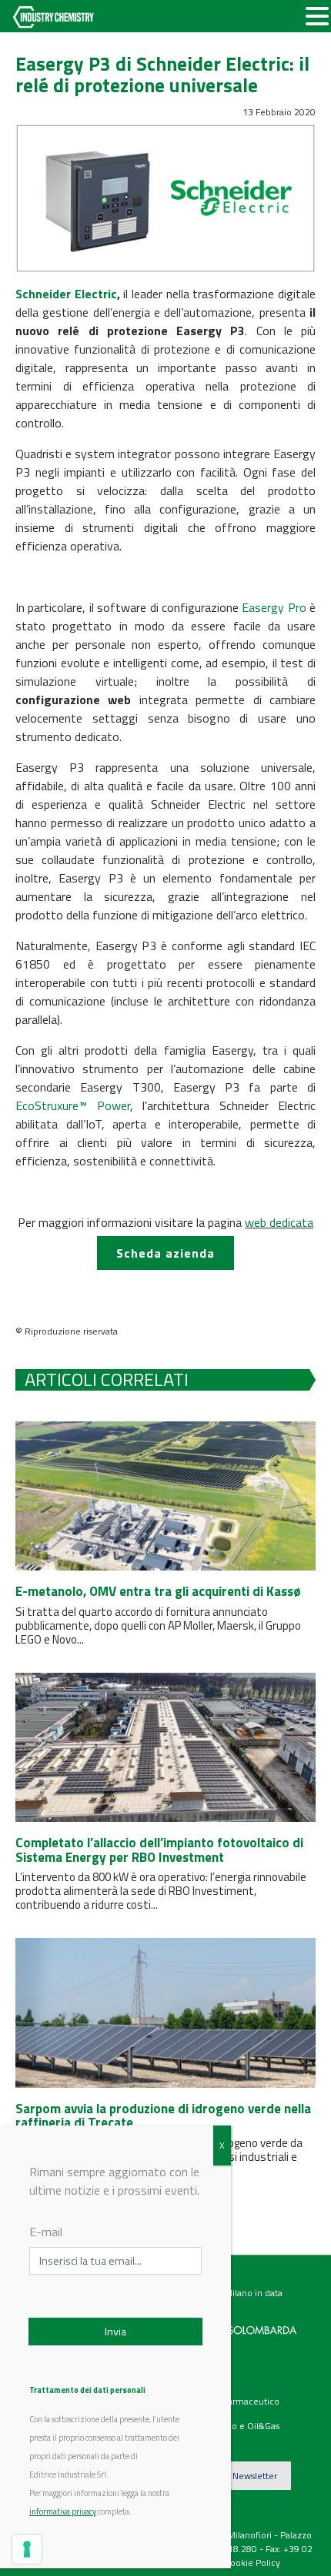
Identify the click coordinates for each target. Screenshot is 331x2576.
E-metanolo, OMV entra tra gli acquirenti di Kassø (158, 1591)
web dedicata (279, 1222)
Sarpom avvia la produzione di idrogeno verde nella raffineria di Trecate (163, 2116)
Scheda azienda (165, 1253)
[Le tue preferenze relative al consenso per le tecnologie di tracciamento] (27, 2549)
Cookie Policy (252, 2563)
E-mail (46, 2232)
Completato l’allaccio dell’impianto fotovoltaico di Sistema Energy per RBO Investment (159, 1850)
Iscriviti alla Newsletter (231, 2476)
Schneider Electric (66, 294)
